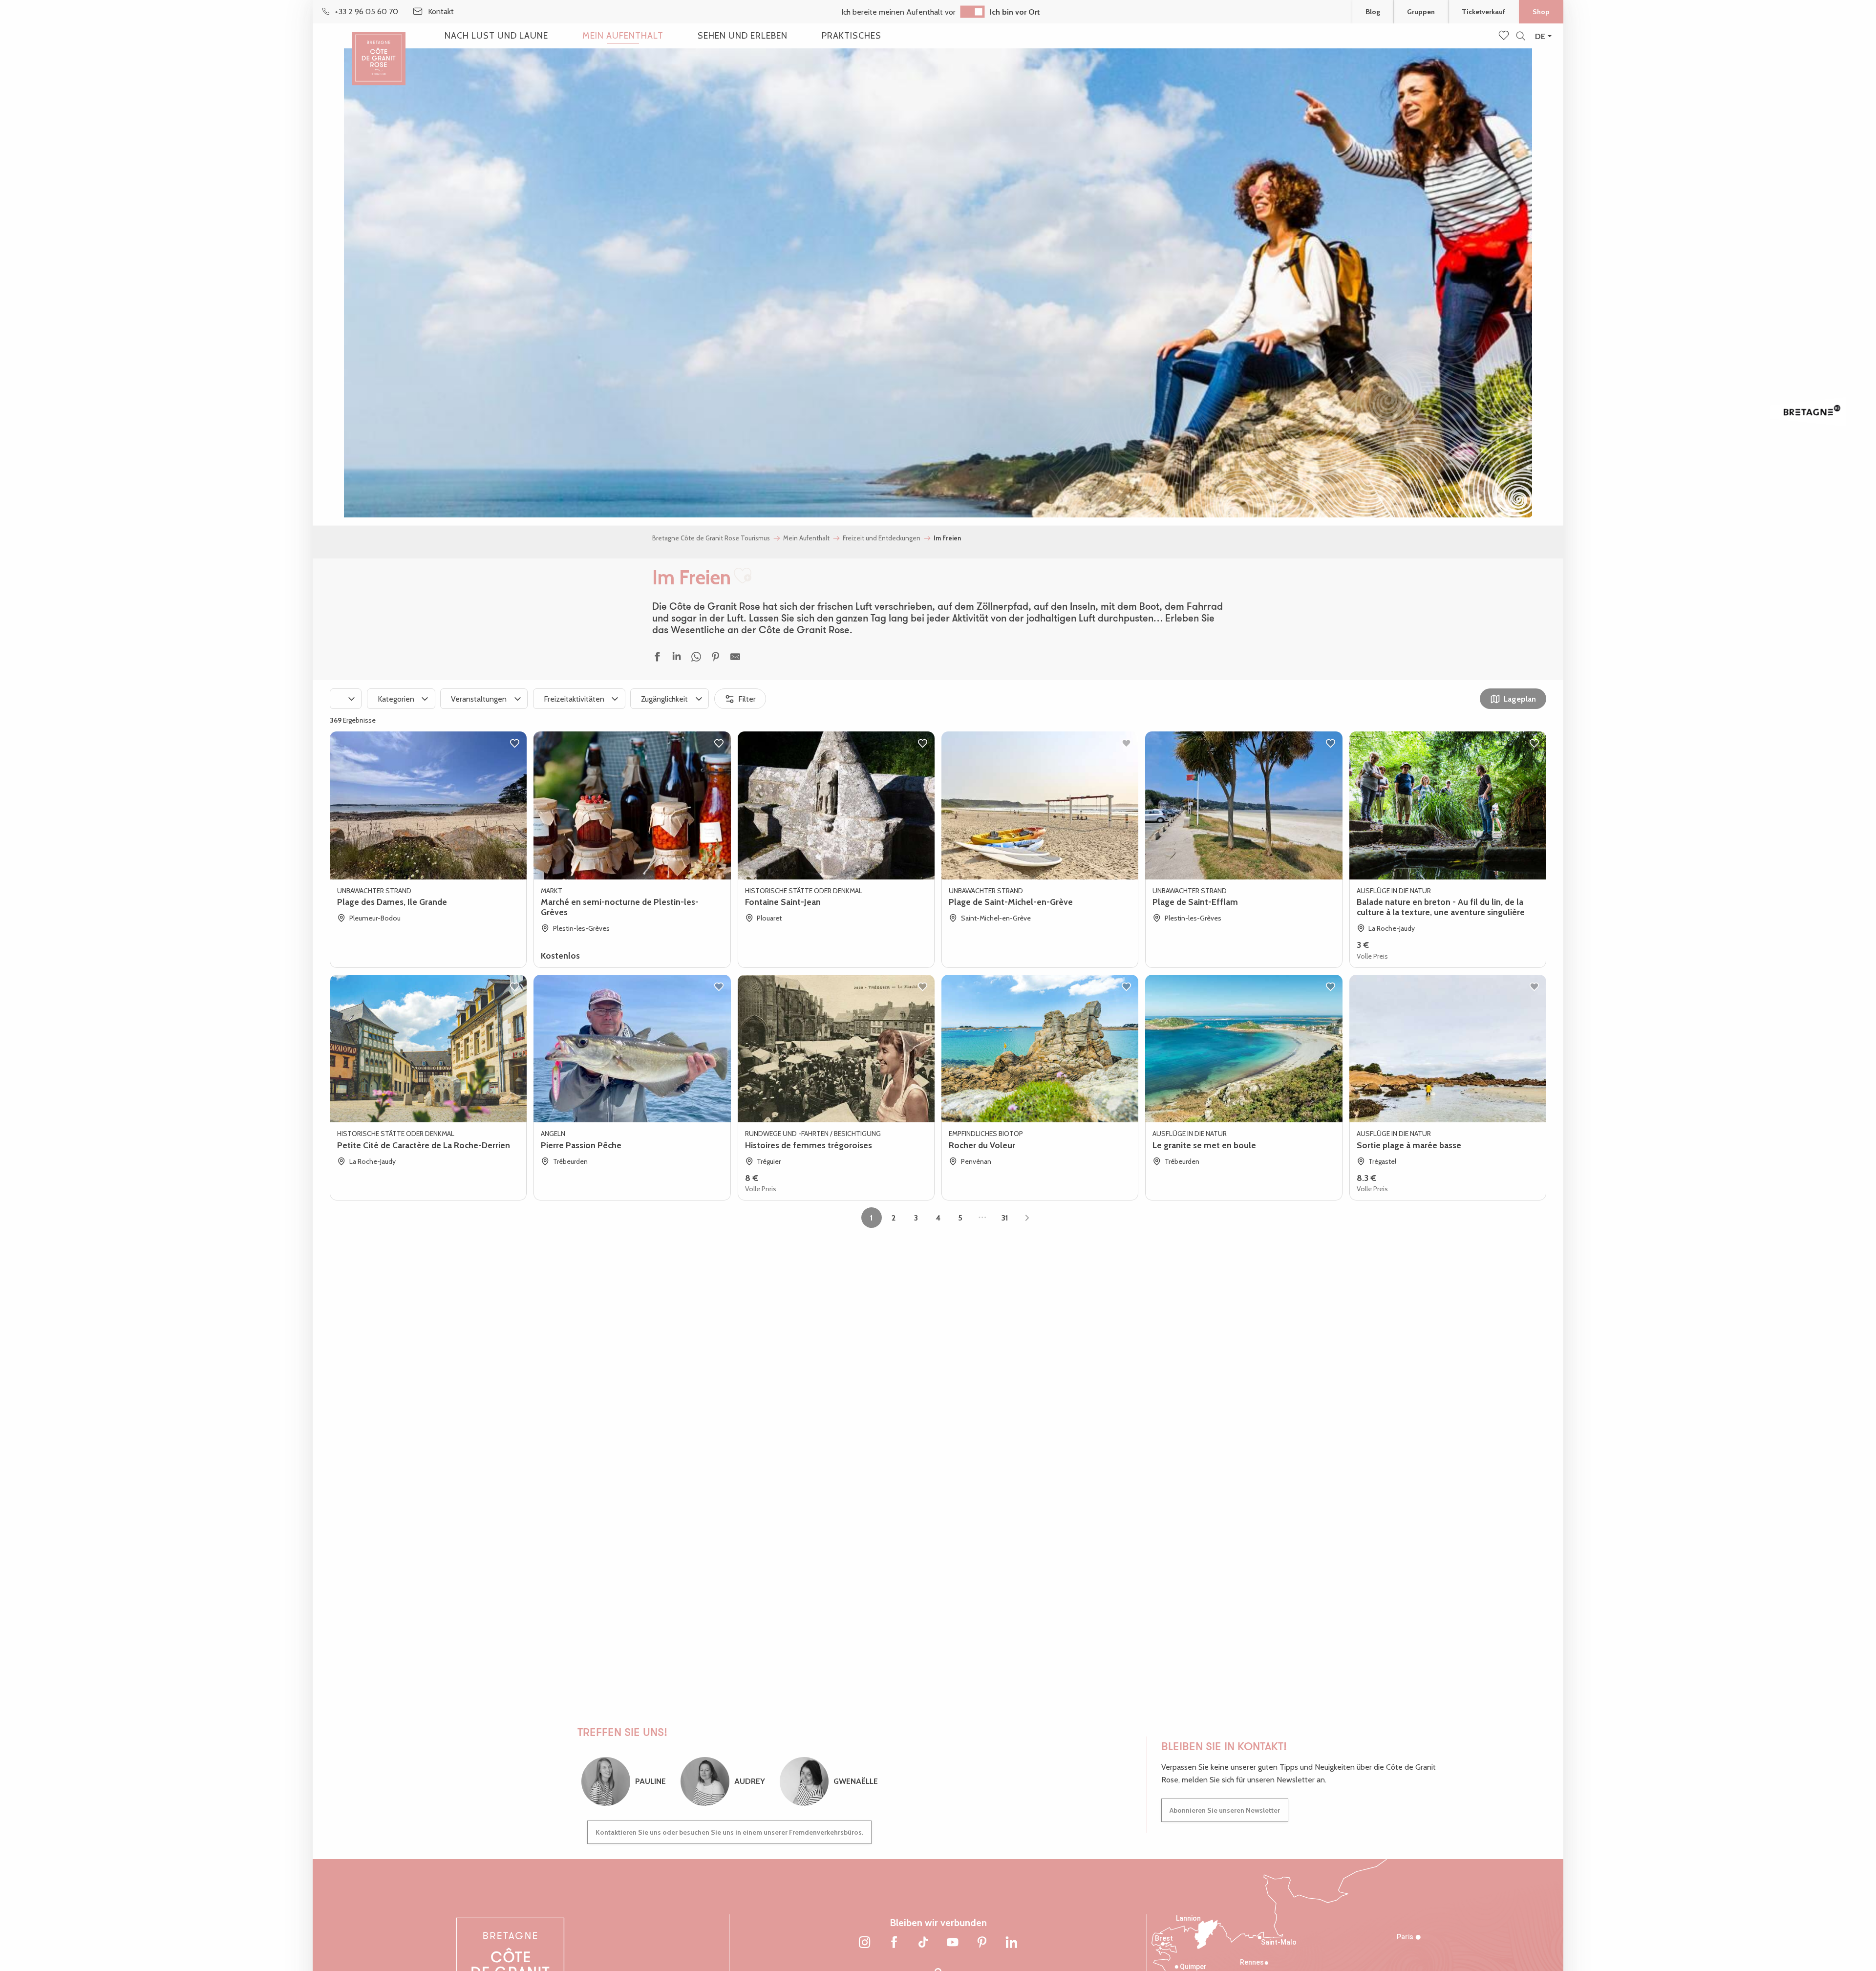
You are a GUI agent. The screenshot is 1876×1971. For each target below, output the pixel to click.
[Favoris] (1505, 36)
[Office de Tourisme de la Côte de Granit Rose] (379, 50)
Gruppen (1421, 12)
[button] (1521, 36)
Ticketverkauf (1483, 12)
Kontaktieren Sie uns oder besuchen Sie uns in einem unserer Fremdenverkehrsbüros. (729, 1832)
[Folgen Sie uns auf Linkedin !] (1011, 1943)
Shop (1541, 12)
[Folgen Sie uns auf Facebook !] (894, 1943)
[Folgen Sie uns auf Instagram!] (865, 1943)
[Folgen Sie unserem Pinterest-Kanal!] (982, 1943)
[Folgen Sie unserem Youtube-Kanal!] (953, 1943)
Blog (1373, 12)
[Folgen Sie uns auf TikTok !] (923, 1943)
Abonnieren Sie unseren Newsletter (1225, 1810)
